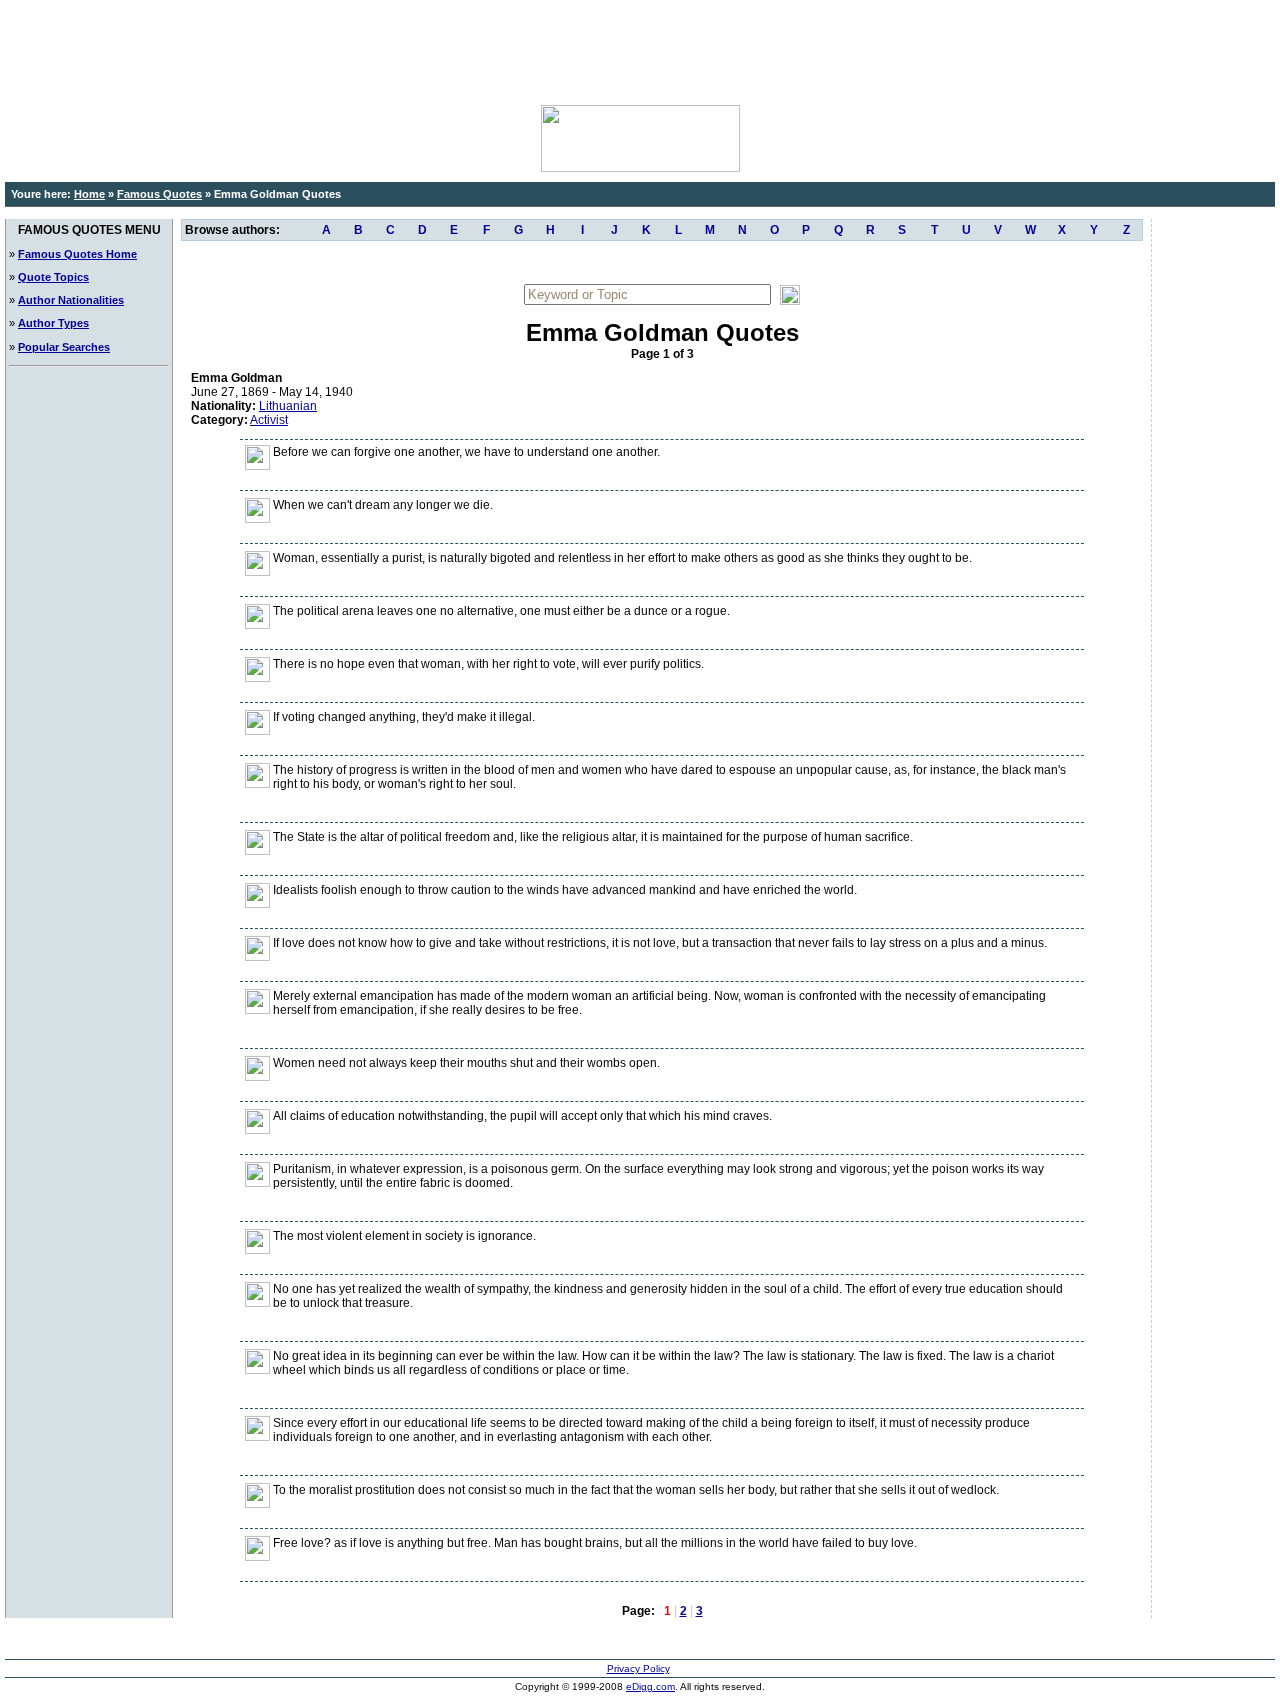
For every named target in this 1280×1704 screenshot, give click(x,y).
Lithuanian (288, 406)
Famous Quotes (159, 194)
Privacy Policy (638, 1668)
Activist (269, 420)
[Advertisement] (640, 50)
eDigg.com (650, 1686)
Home (89, 194)
